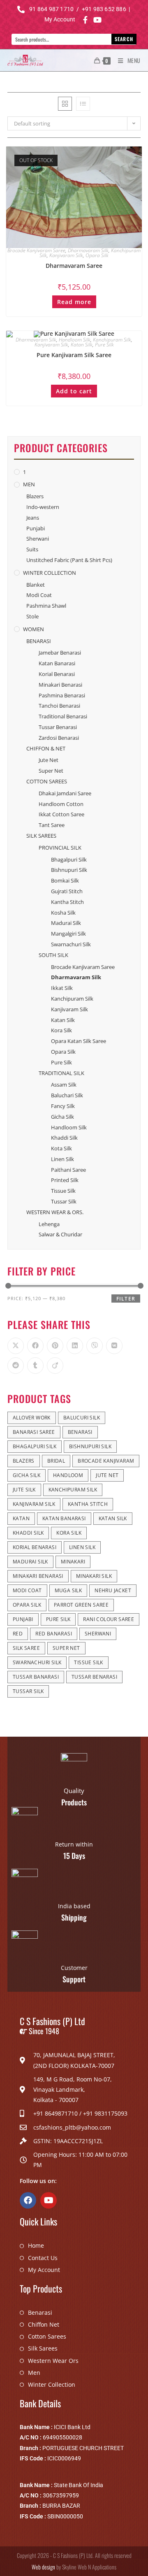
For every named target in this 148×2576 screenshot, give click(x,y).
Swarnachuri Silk (71, 944)
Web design (43, 2567)
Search (124, 39)
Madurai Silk (66, 923)
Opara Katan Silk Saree (79, 1041)
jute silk (24, 1490)
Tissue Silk (63, 1191)
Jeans (33, 518)
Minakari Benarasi (60, 685)
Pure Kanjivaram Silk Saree (74, 355)
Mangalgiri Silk (68, 934)
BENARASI (39, 641)
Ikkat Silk (62, 988)
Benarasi (40, 2312)
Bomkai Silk (65, 880)
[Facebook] (28, 2200)
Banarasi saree (34, 1432)
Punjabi (36, 528)
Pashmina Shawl (46, 606)
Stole (32, 616)
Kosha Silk (63, 913)
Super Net (51, 771)
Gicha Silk (62, 1117)
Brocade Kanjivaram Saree (36, 250)
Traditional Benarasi (63, 716)
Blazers (35, 496)
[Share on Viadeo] (55, 1366)
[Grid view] (65, 104)
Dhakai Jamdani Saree (65, 793)
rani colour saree (109, 1619)
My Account (44, 2270)
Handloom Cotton (61, 804)
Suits (32, 549)
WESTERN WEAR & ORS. (55, 1212)
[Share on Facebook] (35, 1346)
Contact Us (43, 2258)
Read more (74, 302)
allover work (32, 1418)
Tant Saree (52, 825)
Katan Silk (82, 345)
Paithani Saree (68, 1170)
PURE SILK (58, 1619)
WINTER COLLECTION (50, 573)
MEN (29, 484)
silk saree (26, 1648)
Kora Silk (61, 1030)
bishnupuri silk (90, 1446)
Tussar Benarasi (58, 727)
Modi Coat (39, 595)
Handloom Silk (75, 340)
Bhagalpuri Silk (69, 859)
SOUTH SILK (53, 955)
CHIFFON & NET (46, 748)
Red (18, 1634)
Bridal (56, 1461)
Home (36, 2245)
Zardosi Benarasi (59, 738)
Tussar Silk (64, 1201)
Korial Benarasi (57, 674)
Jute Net (49, 760)
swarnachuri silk (37, 1662)
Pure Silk (104, 345)
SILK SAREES (41, 836)
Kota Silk (61, 1148)
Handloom (68, 1475)
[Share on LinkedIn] (75, 1346)
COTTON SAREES (47, 781)
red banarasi (54, 1634)
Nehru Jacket (113, 1590)
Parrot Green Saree (81, 1605)
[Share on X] (16, 1346)
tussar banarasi (36, 1677)
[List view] (83, 104)
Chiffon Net (44, 2324)
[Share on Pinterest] (55, 1346)
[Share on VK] (114, 1346)
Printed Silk (65, 1180)
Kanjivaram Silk (66, 255)
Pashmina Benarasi (62, 695)
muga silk (68, 1590)
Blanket (36, 585)
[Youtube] (49, 2200)
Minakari (73, 1562)
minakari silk (94, 1576)
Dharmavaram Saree (74, 266)
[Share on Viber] (95, 1346)
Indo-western (43, 507)
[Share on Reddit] (16, 1366)
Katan (21, 1518)
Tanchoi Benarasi (59, 706)
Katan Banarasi (57, 663)
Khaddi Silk (64, 1138)
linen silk (82, 1547)
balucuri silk (82, 1418)
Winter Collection (52, 2384)
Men (34, 2373)
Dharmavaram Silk (88, 250)
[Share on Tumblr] (35, 1366)
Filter (126, 1299)
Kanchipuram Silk (112, 340)
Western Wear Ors (53, 2361)
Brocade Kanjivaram (106, 1461)
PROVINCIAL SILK (60, 848)
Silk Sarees (43, 2348)
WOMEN (34, 629)
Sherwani (38, 539)
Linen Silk (62, 1159)
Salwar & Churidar (60, 1234)
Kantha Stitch (67, 902)
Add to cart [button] (74, 391)
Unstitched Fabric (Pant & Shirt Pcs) (69, 560)
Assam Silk (64, 1085)
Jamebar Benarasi (60, 653)
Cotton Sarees (47, 2336)
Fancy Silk (63, 1106)
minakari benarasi (38, 1576)
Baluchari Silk (67, 1095)
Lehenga (49, 1224)
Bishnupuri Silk (69, 870)
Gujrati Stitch (67, 891)
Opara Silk (97, 255)
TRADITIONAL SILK (61, 1073)
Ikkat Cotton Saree (61, 814)
